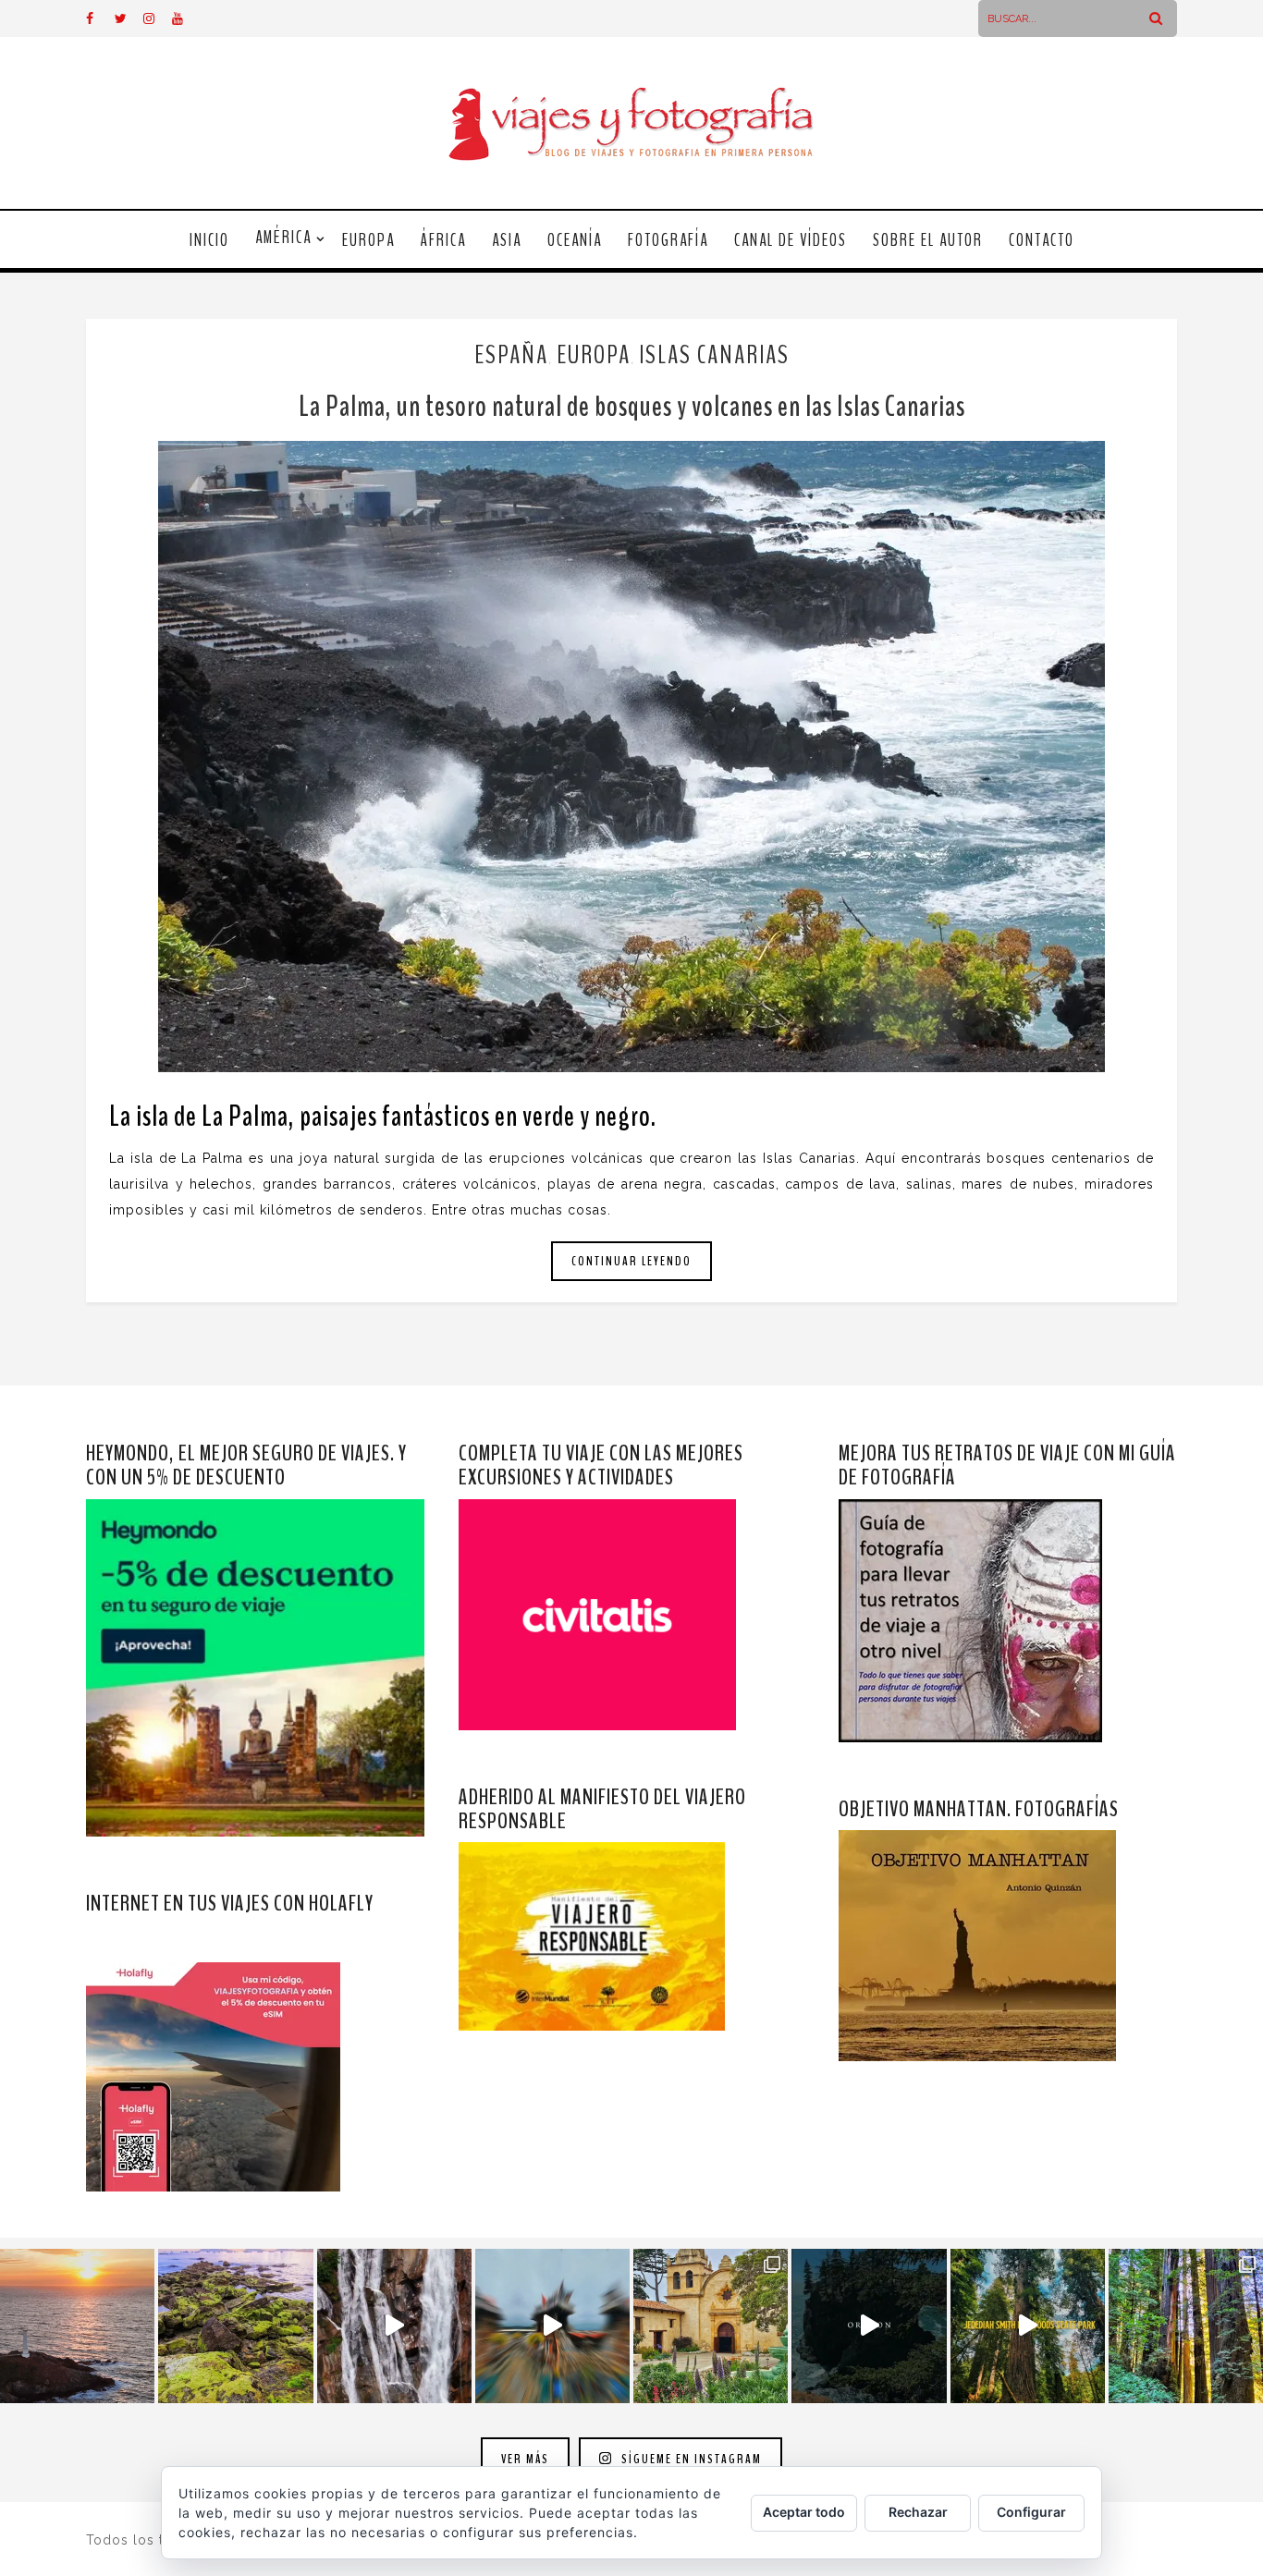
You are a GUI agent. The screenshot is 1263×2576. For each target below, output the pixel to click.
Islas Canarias (714, 355)
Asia (507, 240)
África (443, 240)
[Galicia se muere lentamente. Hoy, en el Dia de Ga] (394, 2326)
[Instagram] (157, 18)
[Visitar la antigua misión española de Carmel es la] (711, 2326)
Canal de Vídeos (791, 240)
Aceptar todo (804, 2512)
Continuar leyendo (631, 1261)
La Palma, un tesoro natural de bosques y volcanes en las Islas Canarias (632, 406)
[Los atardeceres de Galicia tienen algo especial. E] (77, 2326)
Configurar (1031, 2512)
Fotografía (668, 240)
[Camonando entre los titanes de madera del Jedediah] (1028, 2326)
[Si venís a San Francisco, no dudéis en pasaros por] (552, 2326)
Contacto (1042, 240)
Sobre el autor (928, 240)
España (511, 355)
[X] (129, 18)
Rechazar (918, 2512)
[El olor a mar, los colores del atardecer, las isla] (235, 2326)
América (283, 238)
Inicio (209, 240)
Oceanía (575, 240)
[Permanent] (631, 757)
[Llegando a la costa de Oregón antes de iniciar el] (869, 2326)
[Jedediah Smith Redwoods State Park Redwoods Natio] (1186, 2326)
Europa (368, 240)
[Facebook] (100, 18)
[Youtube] (186, 18)
